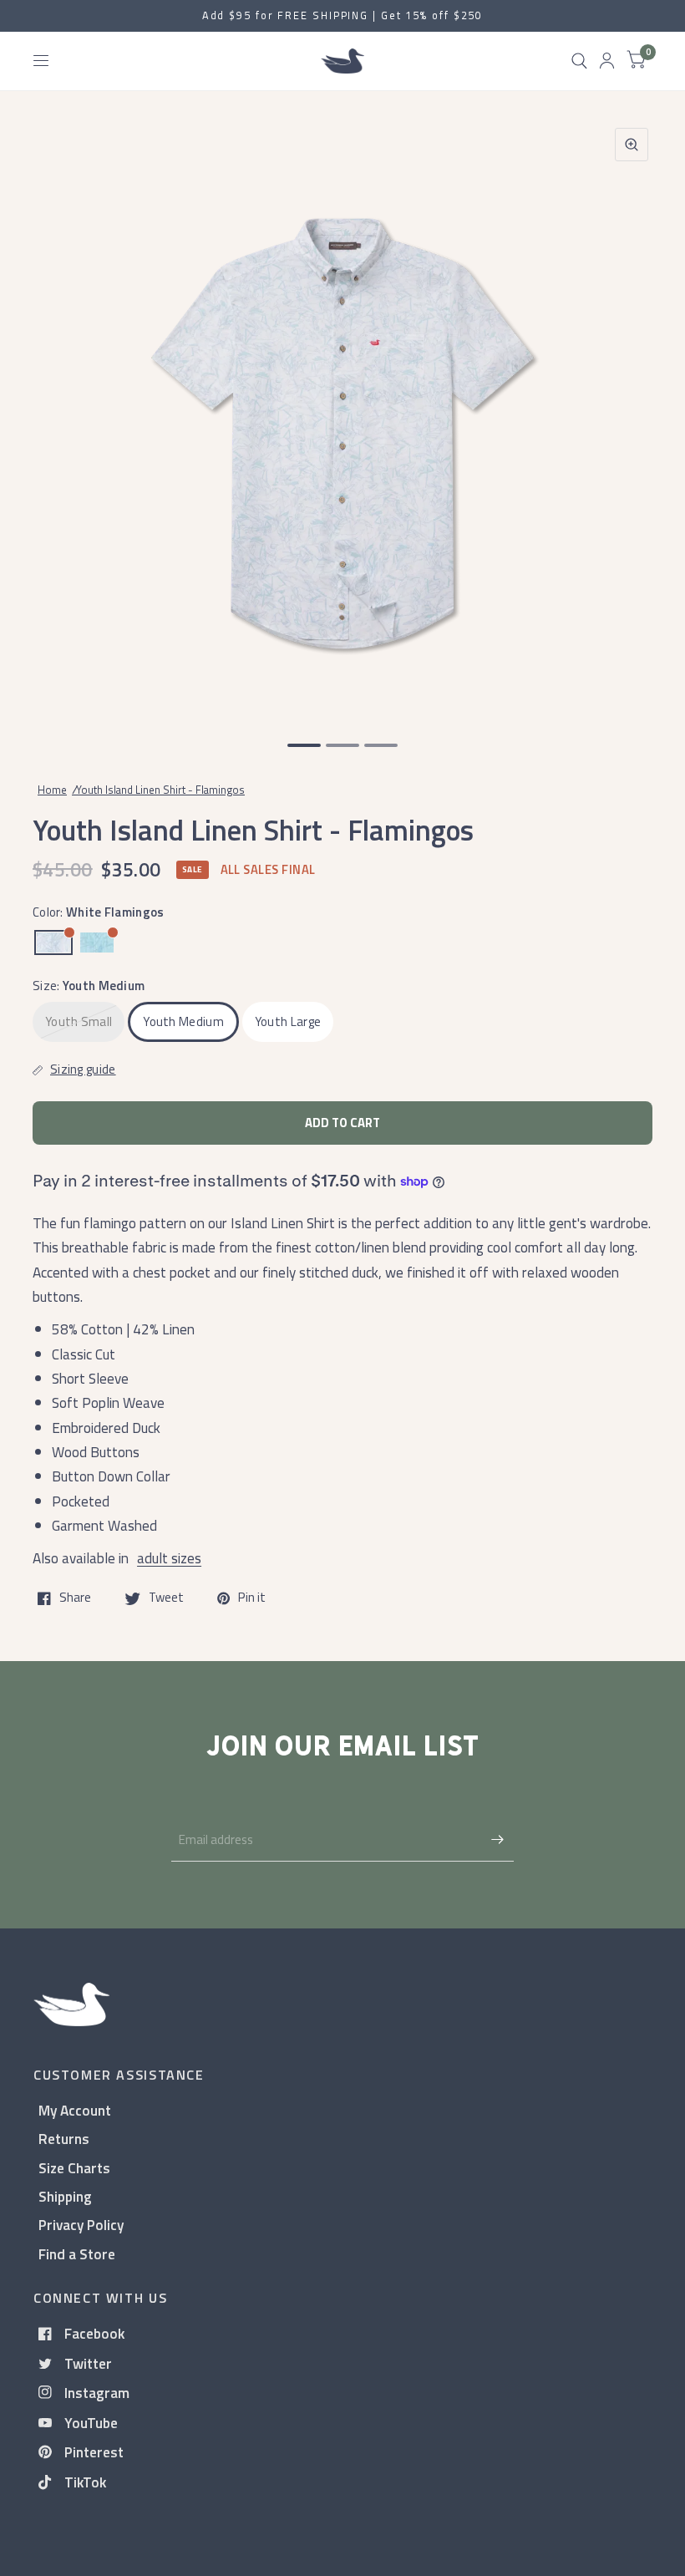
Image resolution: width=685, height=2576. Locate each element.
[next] (631, 416)
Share (75, 1598)
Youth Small (79, 1021)
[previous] (54, 416)
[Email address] (497, 1840)
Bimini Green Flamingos (97, 943)
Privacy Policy (81, 2225)
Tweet (166, 1598)
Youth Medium (183, 1021)
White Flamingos (53, 943)
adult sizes (169, 1558)
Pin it (252, 1598)
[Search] (579, 61)
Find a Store (77, 2254)
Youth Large (288, 1021)
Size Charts (74, 2168)
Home (52, 790)
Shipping (65, 2196)
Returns (64, 2139)
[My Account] (607, 61)
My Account (75, 2110)
